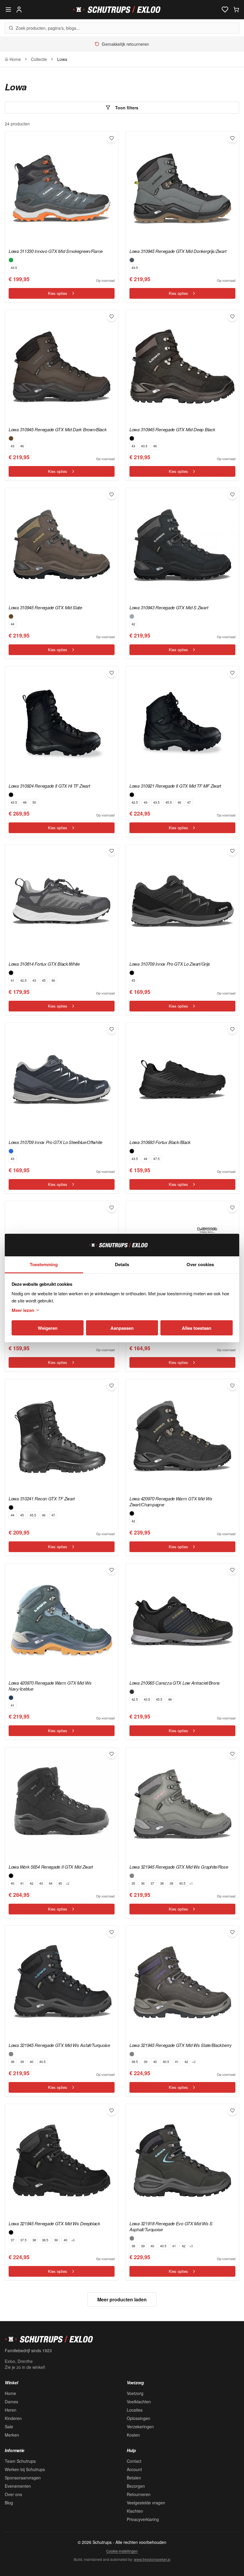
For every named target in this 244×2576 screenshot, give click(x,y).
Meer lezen (23, 1310)
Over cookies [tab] (200, 1264)
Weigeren (48, 1328)
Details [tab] (122, 1264)
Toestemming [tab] (44, 1264)
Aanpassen (122, 1328)
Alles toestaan (197, 1328)
